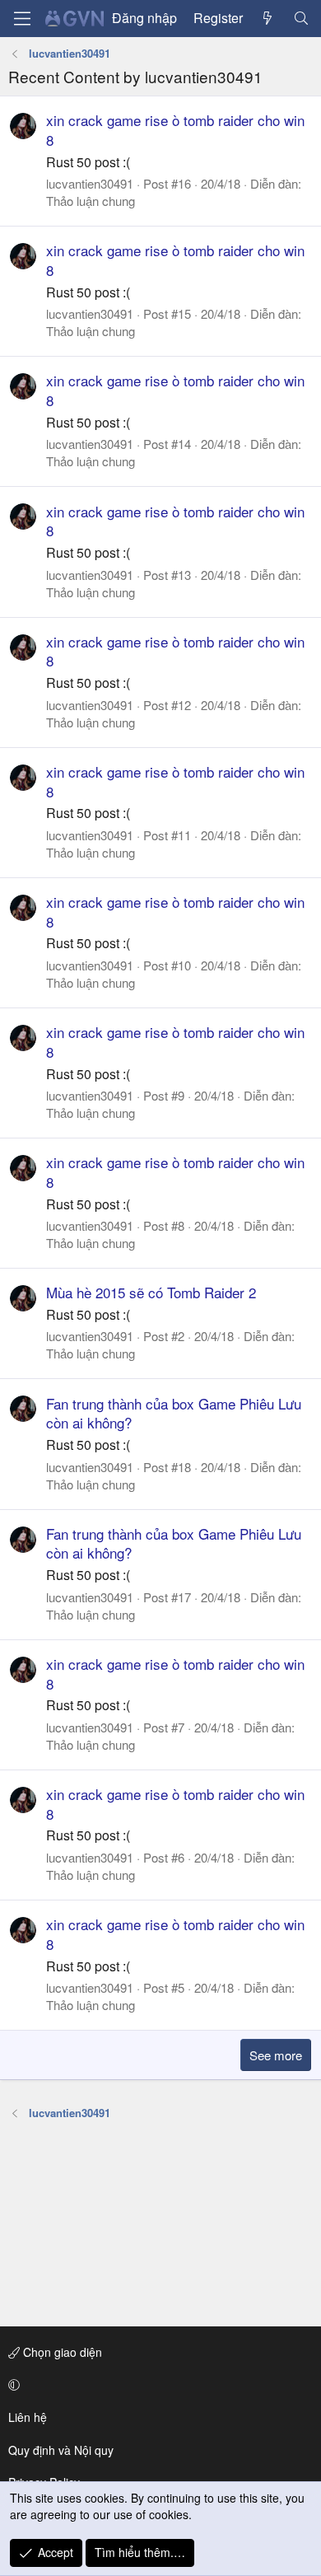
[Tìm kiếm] (301, 18)
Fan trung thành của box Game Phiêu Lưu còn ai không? (174, 1413)
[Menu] (22, 19)
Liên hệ (28, 2417)
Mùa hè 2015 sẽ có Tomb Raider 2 (151, 1292)
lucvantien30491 (90, 183)
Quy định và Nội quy (61, 2450)
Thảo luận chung (91, 201)
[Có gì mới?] (268, 18)
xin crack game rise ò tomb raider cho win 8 (175, 130)
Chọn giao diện (61, 2352)
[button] (158, 2385)
